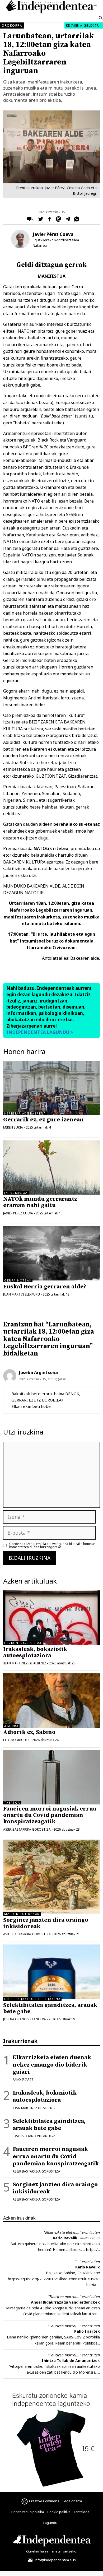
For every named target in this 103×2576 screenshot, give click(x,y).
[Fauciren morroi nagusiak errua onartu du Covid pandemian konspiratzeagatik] (51, 1777)
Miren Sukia (13, 1127)
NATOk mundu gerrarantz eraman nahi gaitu (40, 1202)
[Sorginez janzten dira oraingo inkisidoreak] (51, 1912)
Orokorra (12, 25)
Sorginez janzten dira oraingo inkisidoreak (46, 1923)
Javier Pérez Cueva (53, 234)
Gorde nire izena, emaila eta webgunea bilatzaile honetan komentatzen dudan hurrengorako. (52, 1545)
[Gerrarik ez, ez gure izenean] (51, 1088)
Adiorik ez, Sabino (29, 1732)
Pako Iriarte (23, 2080)
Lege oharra (72, 2501)
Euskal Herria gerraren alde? (45, 1287)
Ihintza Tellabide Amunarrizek (71, 2361)
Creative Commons (44, 2501)
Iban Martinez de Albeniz (25, 1663)
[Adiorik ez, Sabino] (51, 1700)
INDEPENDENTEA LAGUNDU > (40, 1032)
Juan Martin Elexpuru (22, 1294)
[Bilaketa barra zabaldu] (101, 18)
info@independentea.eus (55, 2560)
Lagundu (50, 2523)
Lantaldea (82, 2512)
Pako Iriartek (87, 2331)
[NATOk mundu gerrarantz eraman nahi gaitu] (51, 1168)
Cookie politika (59, 2512)
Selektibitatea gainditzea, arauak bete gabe (50, 2008)
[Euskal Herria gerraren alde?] (51, 1279)
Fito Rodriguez (16, 1740)
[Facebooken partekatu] (48, 220)
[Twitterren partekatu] (39, 220)
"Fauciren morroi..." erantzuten (74, 2297)
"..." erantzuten (87, 2262)
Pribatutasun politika (28, 2512)
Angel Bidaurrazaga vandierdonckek (65, 2302)
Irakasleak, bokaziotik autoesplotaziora (35, 1652)
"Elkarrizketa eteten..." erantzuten (72, 2232)
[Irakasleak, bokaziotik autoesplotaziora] (51, 1617)
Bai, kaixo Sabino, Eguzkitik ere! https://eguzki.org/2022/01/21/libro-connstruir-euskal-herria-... (54, 2279)
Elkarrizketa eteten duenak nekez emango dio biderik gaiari (52, 2065)
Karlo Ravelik (65, 2238)
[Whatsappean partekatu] (75, 220)
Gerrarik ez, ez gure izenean (43, 1120)
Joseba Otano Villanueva (25, 2019)
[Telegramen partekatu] (66, 220)
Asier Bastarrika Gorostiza (27, 1829)
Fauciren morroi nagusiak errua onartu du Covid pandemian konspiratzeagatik (50, 1815)
